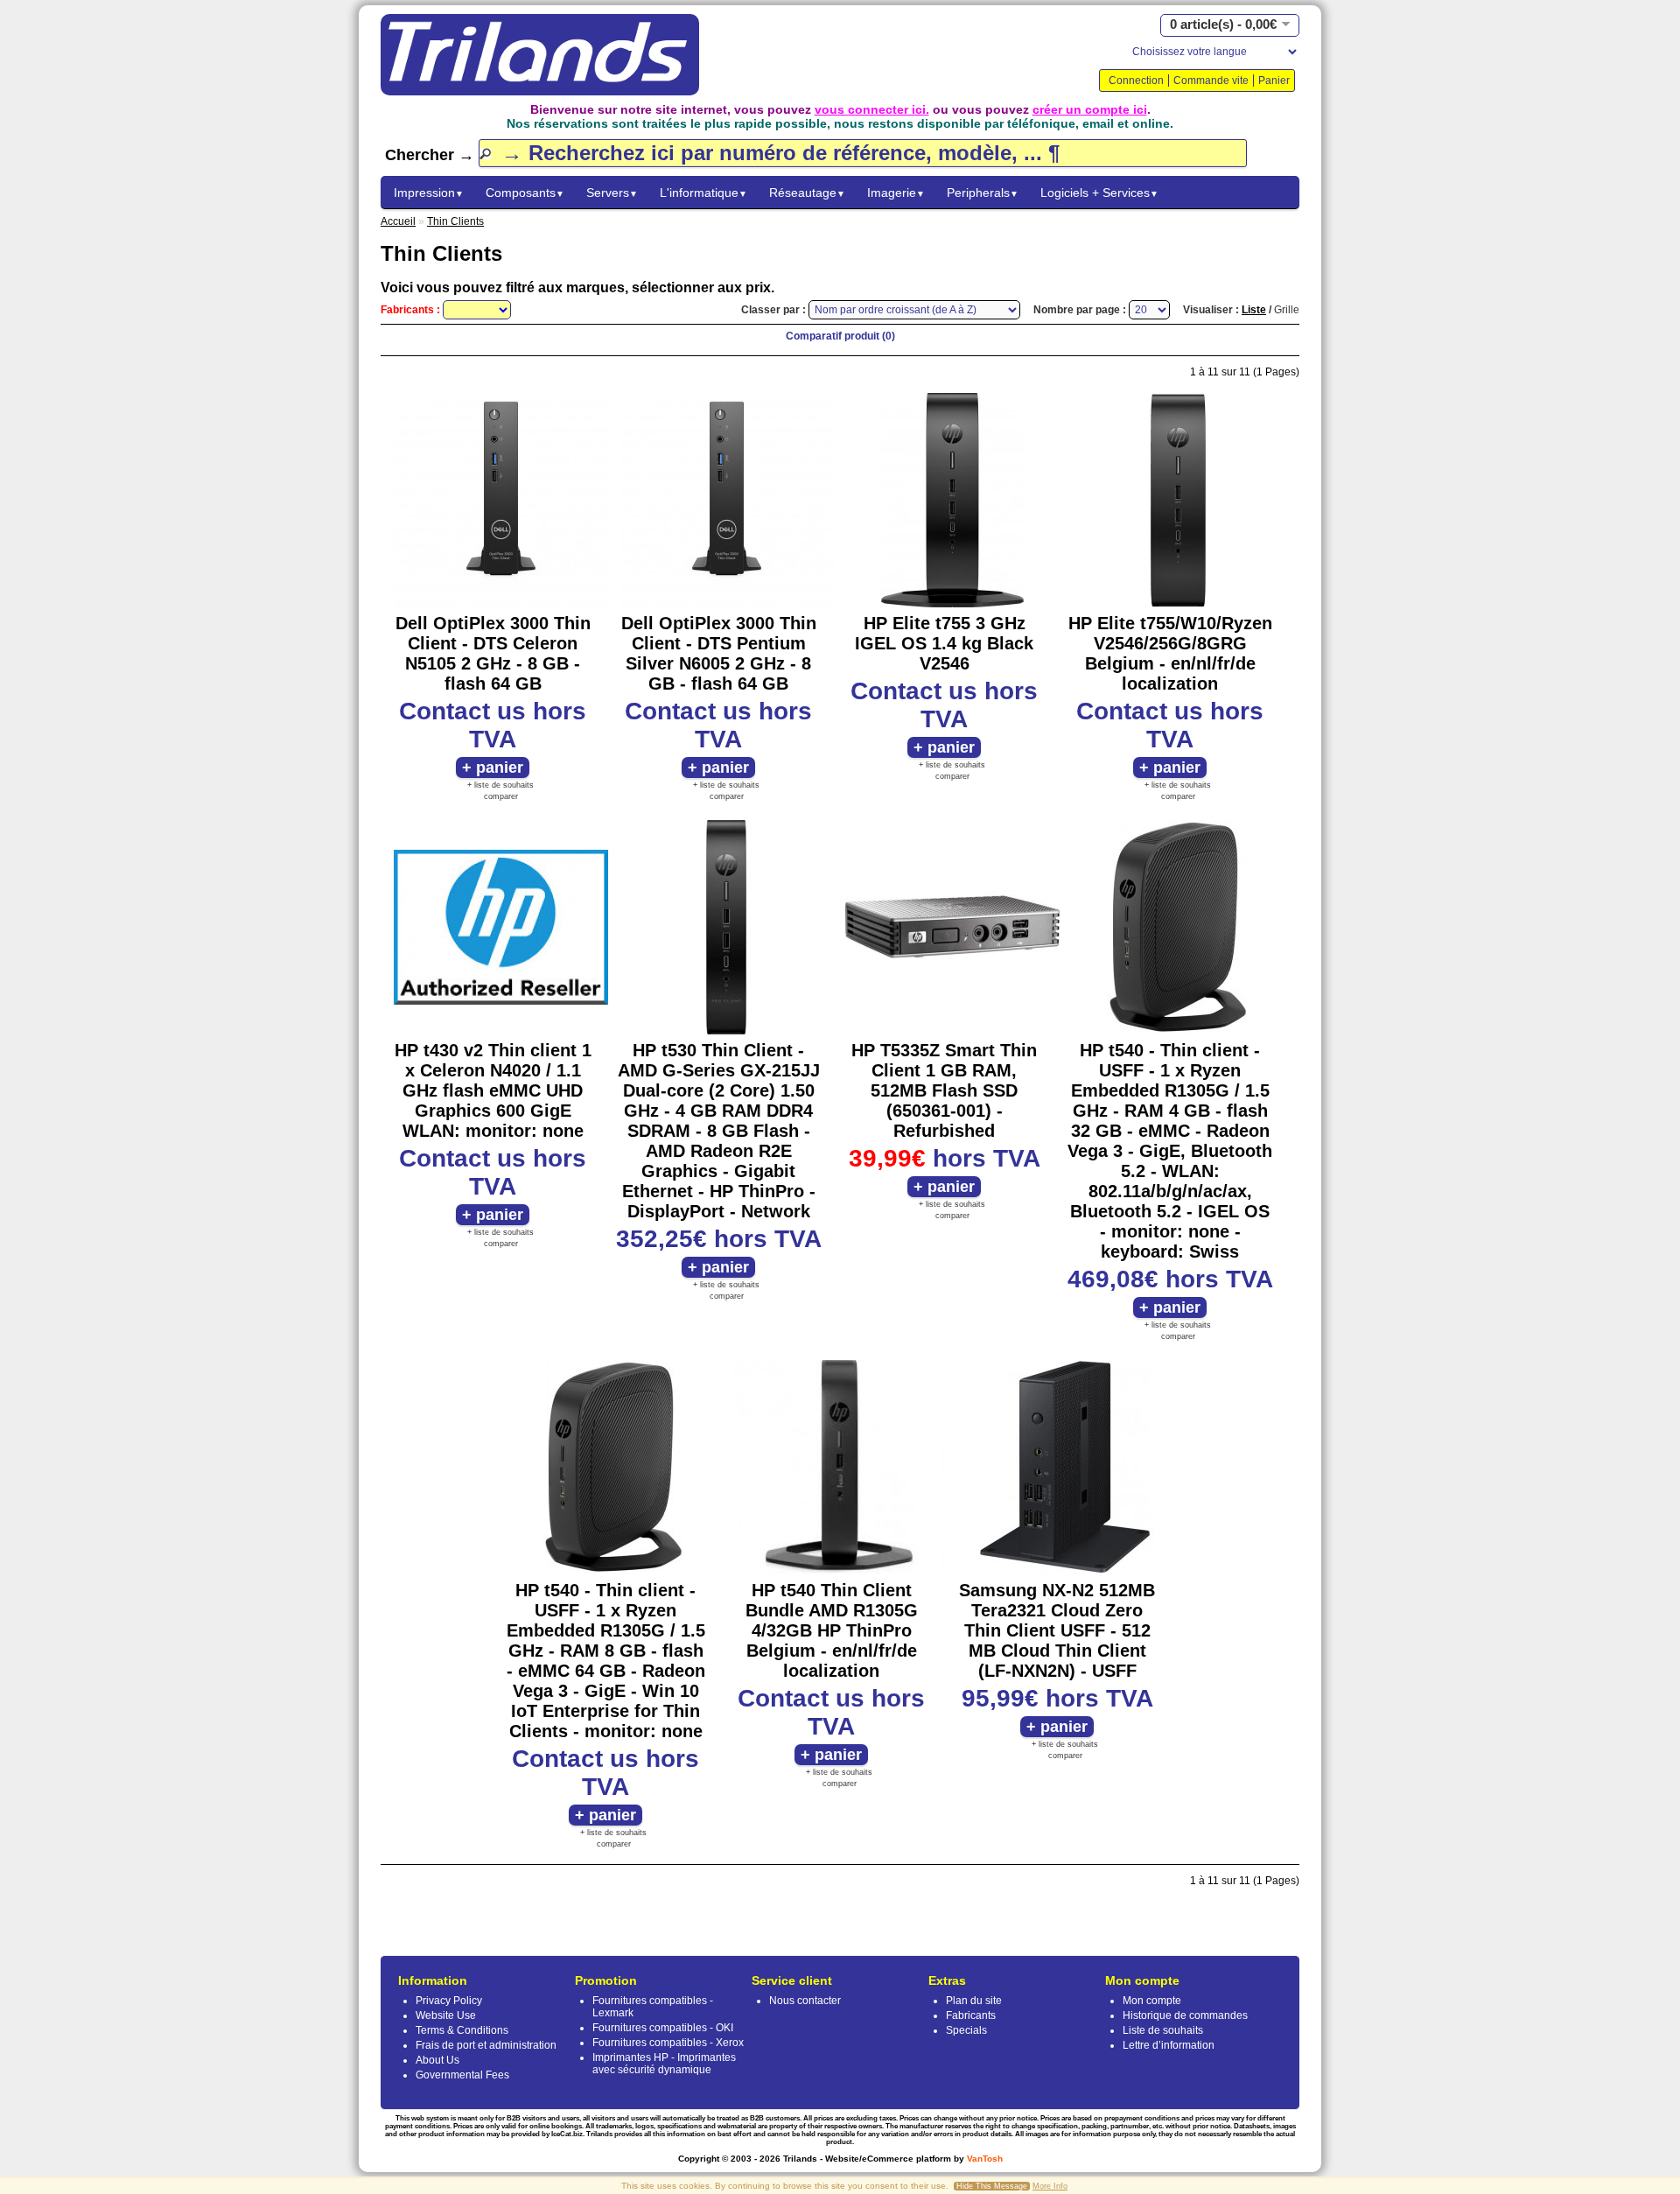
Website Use (446, 2015)
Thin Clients (455, 221)
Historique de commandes (1185, 2015)
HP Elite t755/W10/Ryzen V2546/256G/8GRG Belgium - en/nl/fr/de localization (1170, 653)
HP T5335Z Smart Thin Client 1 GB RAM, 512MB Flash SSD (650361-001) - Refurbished (944, 1090)
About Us (437, 2060)
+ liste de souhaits (500, 785)
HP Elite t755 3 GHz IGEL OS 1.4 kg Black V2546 (944, 643)
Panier (1274, 81)
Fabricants (971, 2015)
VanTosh (985, 2159)
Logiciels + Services (1099, 193)
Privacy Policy (449, 2001)
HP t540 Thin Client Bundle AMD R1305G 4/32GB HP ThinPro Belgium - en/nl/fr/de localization (832, 1630)
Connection (1136, 81)
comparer (501, 796)
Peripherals (983, 193)
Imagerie (896, 193)
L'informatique (703, 193)
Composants (525, 193)
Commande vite (1211, 81)
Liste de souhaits (1163, 2030)
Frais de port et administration (486, 2045)
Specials (966, 2030)
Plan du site (974, 2001)
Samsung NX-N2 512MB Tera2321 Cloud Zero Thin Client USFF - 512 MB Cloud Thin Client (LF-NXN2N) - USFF (1057, 1630)
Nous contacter (805, 2001)
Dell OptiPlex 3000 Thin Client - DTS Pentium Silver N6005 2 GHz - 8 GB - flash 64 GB (719, 653)
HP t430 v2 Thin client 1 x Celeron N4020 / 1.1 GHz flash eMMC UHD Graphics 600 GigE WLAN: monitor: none (493, 1090)
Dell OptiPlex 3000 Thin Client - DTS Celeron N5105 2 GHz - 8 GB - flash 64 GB (493, 653)
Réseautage (807, 193)
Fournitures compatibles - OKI (663, 2028)
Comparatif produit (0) (840, 336)
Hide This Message (992, 2186)
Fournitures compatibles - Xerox (668, 2043)
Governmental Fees (462, 2075)
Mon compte (1152, 2001)
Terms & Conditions (462, 2030)
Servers (612, 193)
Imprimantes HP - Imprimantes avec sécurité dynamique (664, 2064)
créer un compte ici (1090, 109)
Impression (429, 193)
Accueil (398, 221)
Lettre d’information (1169, 2045)
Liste (1254, 310)
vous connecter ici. (872, 109)
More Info (1050, 2186)
